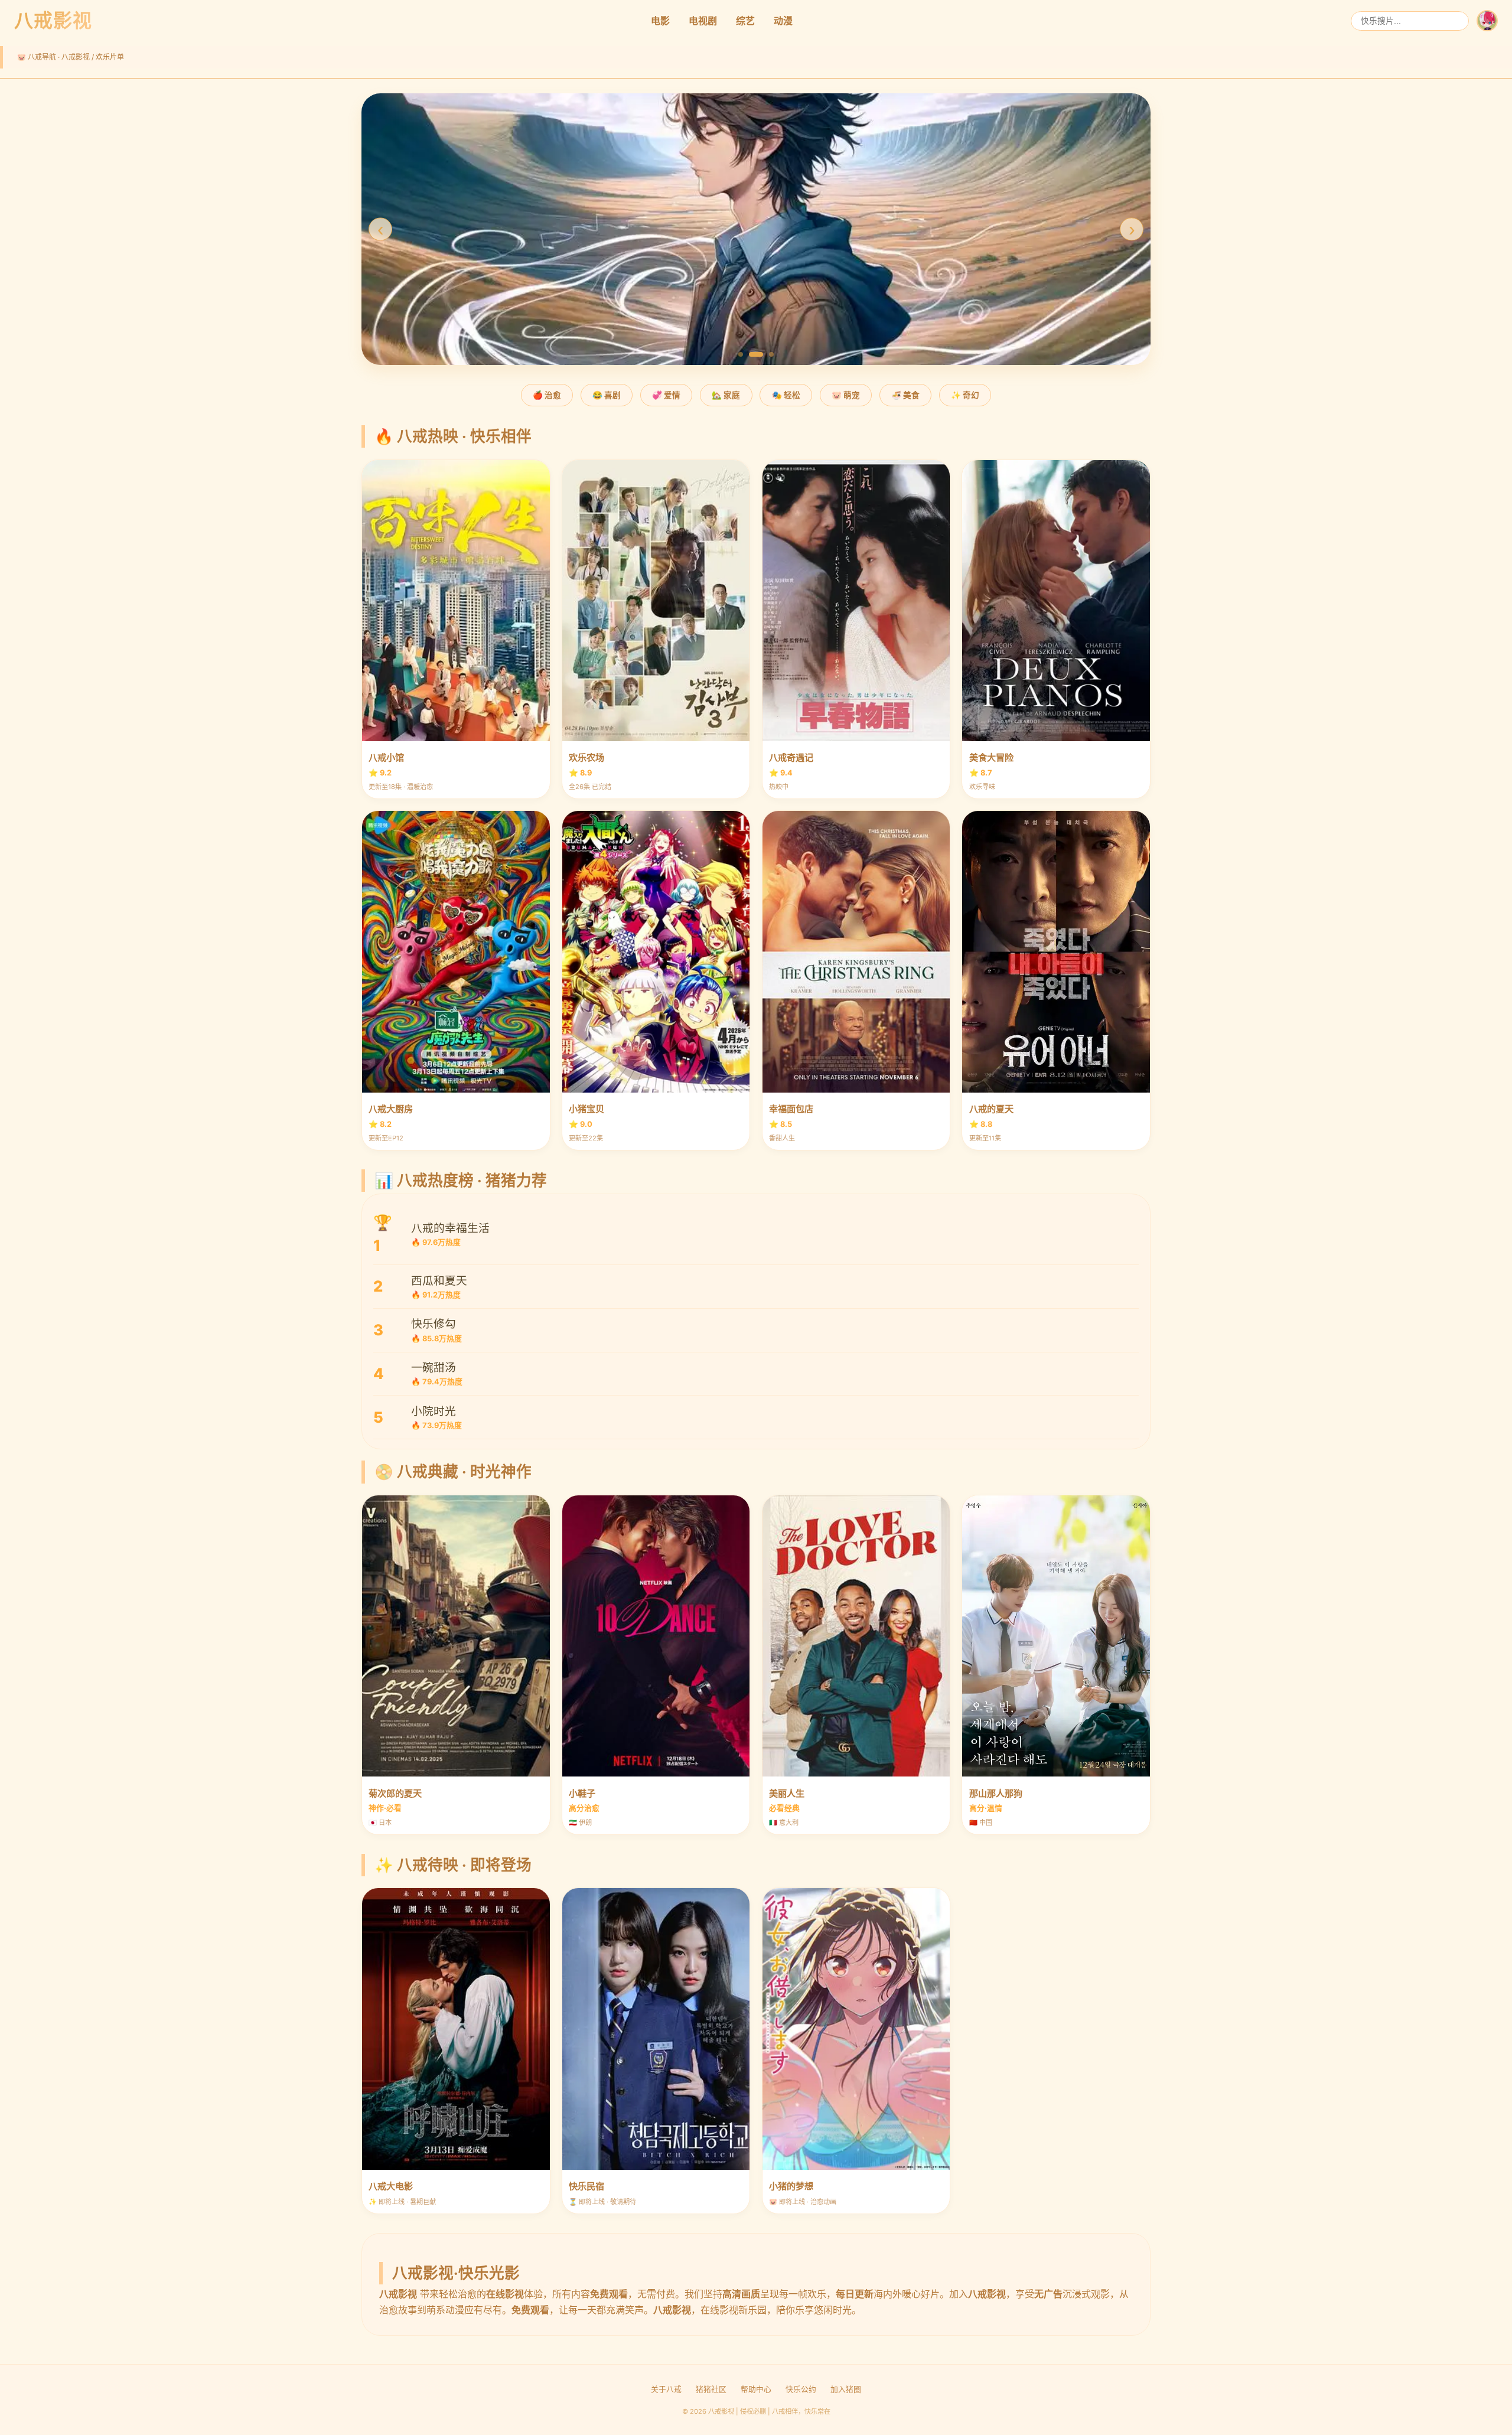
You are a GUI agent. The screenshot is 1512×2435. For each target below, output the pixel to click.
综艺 (745, 21)
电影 (660, 21)
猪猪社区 (711, 2389)
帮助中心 (756, 2389)
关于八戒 (666, 2389)
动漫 (783, 21)
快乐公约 (801, 2389)
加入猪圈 (846, 2389)
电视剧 (703, 21)
